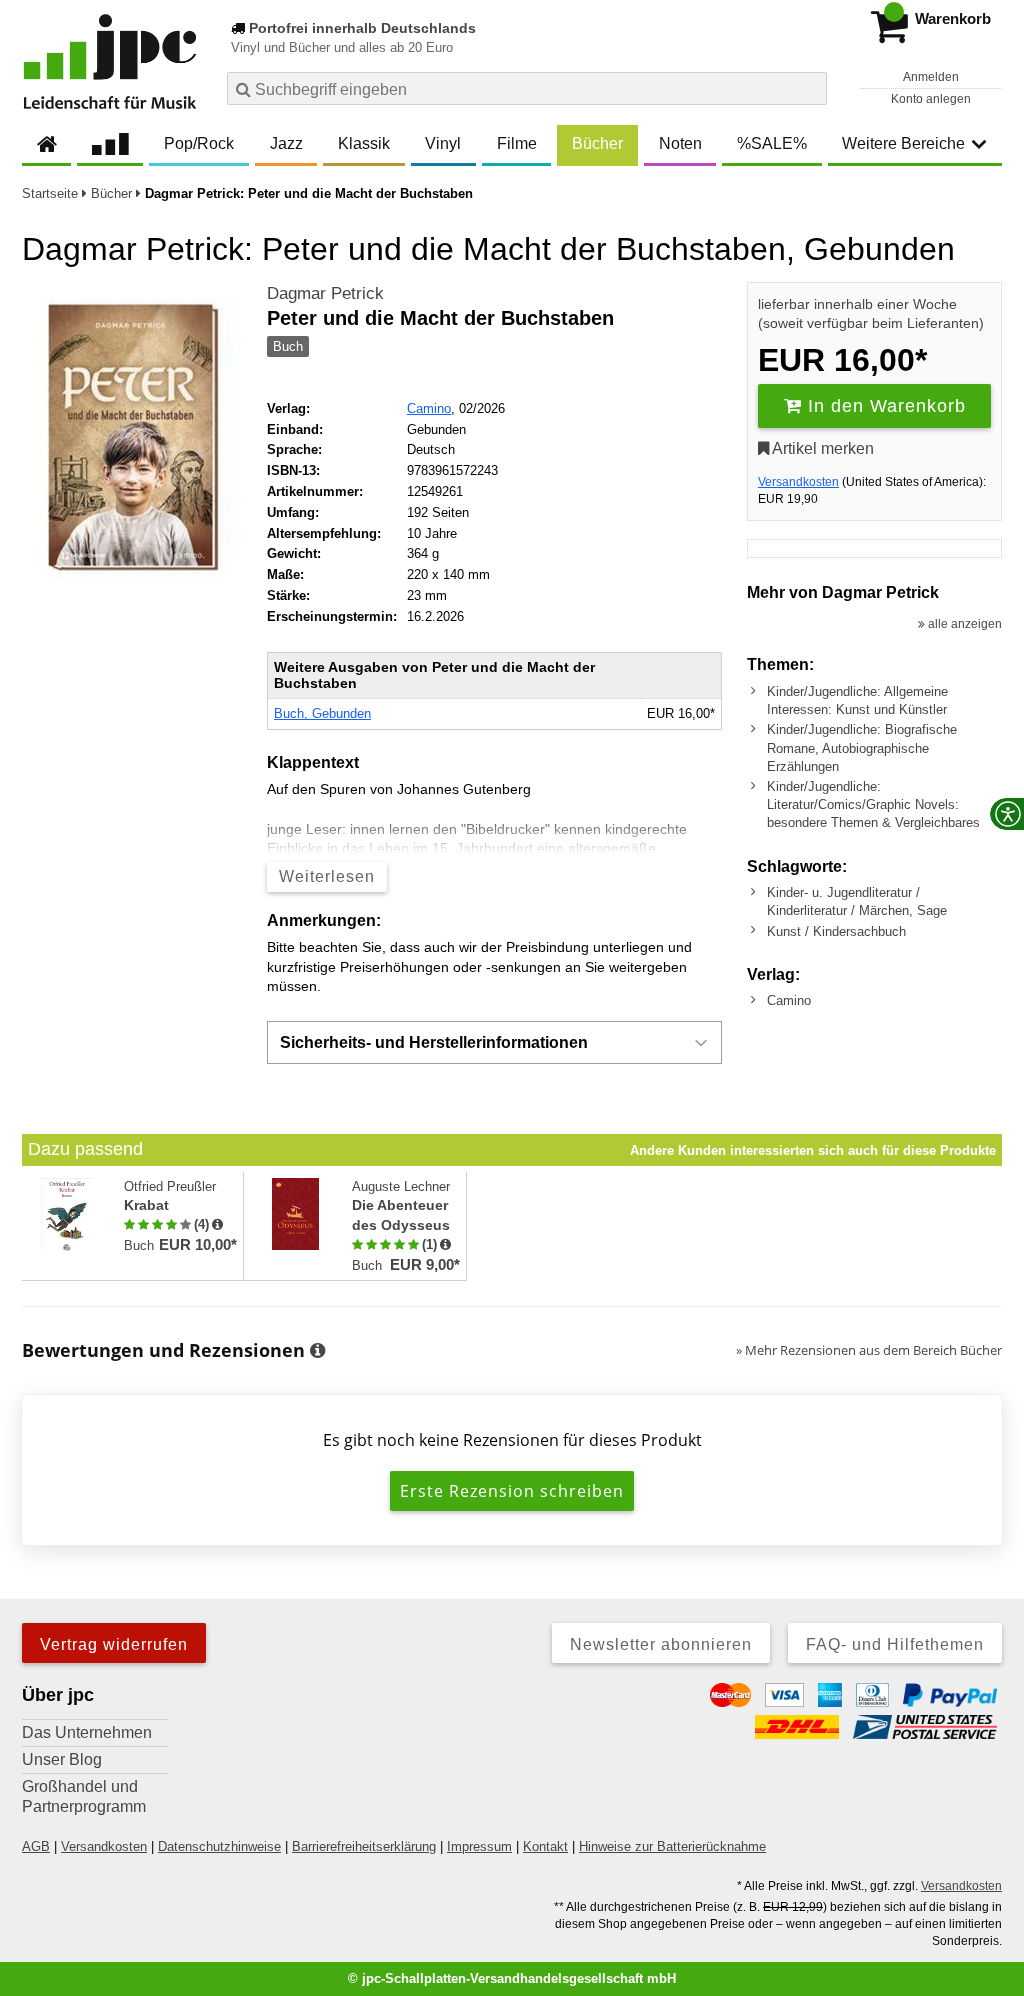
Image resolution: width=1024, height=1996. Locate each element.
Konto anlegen (931, 99)
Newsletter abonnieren (661, 1644)
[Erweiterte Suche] (809, 88)
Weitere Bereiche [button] (903, 143)
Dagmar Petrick (325, 293)
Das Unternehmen (87, 1732)
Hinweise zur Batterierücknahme (672, 1846)
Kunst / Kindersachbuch (836, 931)
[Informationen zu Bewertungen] (317, 1351)
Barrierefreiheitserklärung (364, 1846)
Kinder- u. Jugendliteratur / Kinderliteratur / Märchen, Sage (857, 901)
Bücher (597, 143)
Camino (429, 408)
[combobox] (527, 88)
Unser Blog (62, 1759)
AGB (36, 1846)
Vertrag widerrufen (114, 1644)
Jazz (286, 143)
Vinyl (443, 143)
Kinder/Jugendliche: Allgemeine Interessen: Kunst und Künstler (857, 700)
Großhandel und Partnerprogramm (84, 1796)
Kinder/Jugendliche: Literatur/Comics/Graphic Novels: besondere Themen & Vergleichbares (873, 804)
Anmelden (931, 77)
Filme (517, 143)
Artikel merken (821, 448)
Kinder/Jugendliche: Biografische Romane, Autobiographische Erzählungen (862, 747)
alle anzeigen (963, 624)
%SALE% (772, 143)
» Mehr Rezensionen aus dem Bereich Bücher (869, 1350)
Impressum (479, 1846)
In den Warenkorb (884, 406)
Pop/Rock (199, 143)
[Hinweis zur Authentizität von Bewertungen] (217, 1225)
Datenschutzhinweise (219, 1846)
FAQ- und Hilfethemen (895, 1644)
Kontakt (545, 1846)
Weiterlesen (327, 876)
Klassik (364, 143)
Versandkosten (798, 482)
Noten (680, 143)
